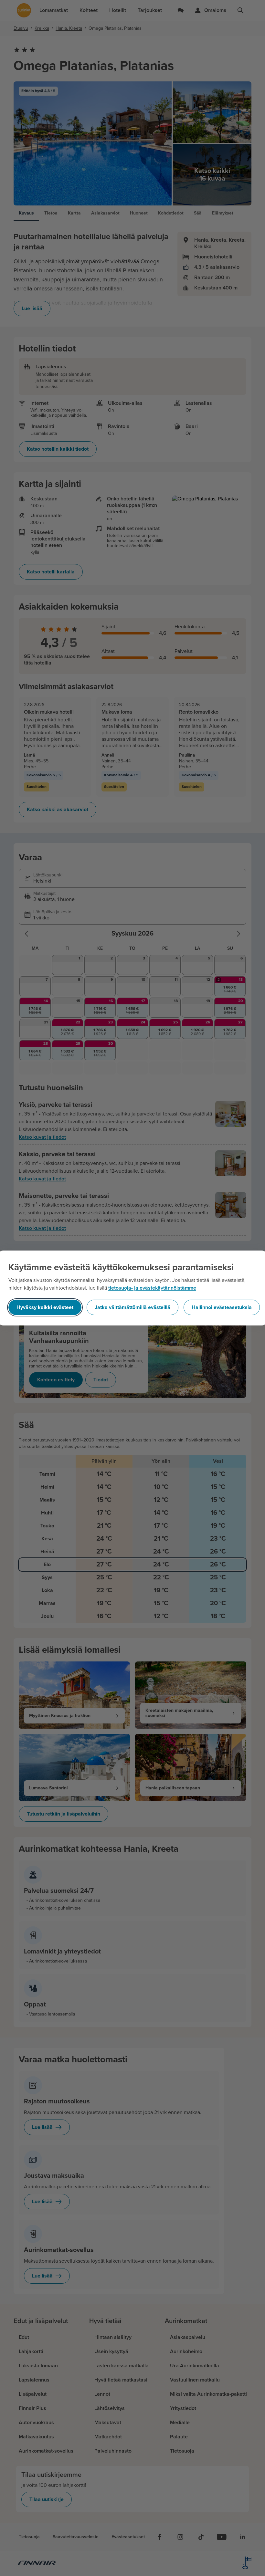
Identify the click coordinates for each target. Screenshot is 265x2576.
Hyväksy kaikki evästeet (45, 1307)
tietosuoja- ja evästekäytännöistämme (152, 1288)
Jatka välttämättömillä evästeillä (132, 1307)
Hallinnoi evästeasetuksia (222, 1307)
